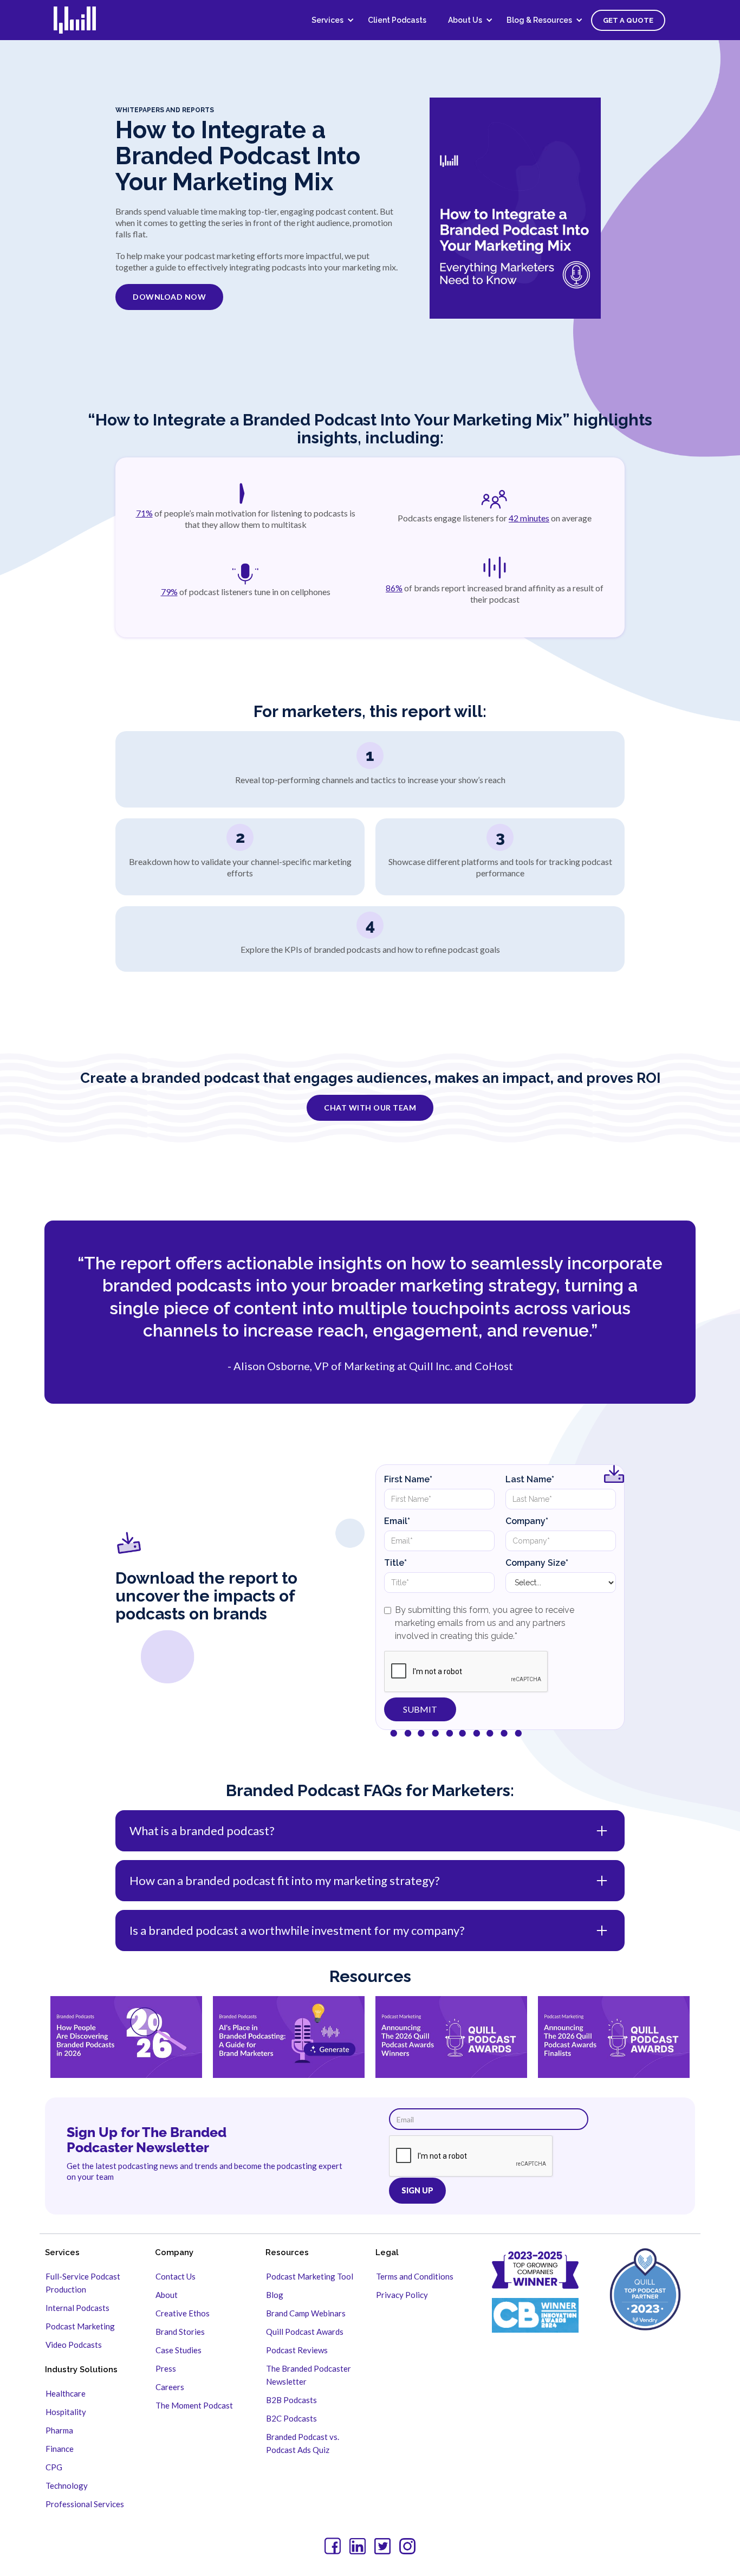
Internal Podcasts (77, 2308)
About (167, 2295)
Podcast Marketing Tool (310, 2276)
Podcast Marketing (80, 2326)
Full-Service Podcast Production (83, 2283)
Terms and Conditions (415, 2276)
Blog (275, 2295)
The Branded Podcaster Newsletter (309, 2375)
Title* (395, 1563)
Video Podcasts (74, 2345)
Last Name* (530, 1479)
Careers (170, 2387)
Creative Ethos (183, 2313)
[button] (329, 20)
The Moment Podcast (194, 2405)
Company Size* (537, 1563)
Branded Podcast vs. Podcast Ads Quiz (303, 2443)
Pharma (59, 2430)
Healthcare (66, 2393)
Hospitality (66, 2412)
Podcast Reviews (297, 2350)
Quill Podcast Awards (305, 2332)
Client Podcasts (397, 20)
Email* (397, 1521)
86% (394, 588)
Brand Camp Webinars (306, 2313)
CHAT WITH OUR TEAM (370, 1108)
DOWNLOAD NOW (169, 297)
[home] (82, 20)
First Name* (408, 1479)
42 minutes (529, 518)
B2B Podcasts (291, 2400)
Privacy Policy (402, 2295)
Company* (527, 1521)
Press (166, 2368)
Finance (60, 2449)
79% (169, 592)
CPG (54, 2467)
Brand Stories (180, 2332)
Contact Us (176, 2276)
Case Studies (178, 2350)
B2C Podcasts (291, 2418)
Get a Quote (628, 20)
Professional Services (85, 2504)
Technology (67, 2485)
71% (144, 513)
